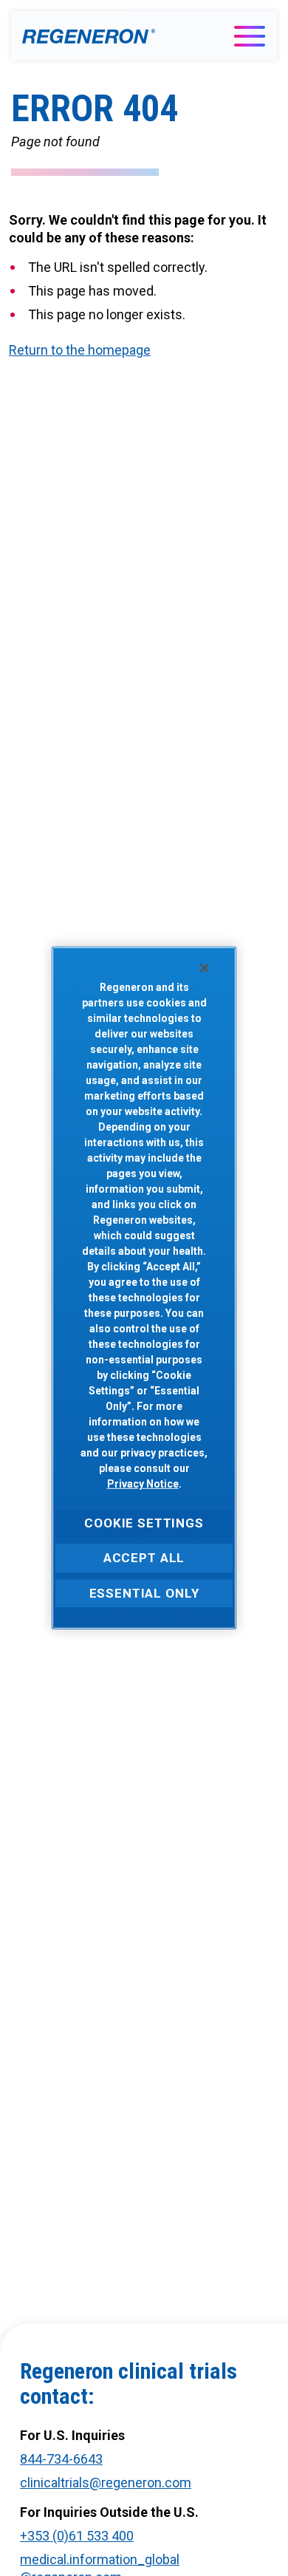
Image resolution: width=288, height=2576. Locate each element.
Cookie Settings (144, 1523)
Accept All (144, 1558)
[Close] (205, 968)
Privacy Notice (143, 1484)
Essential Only (144, 1592)
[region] (144, 1288)
